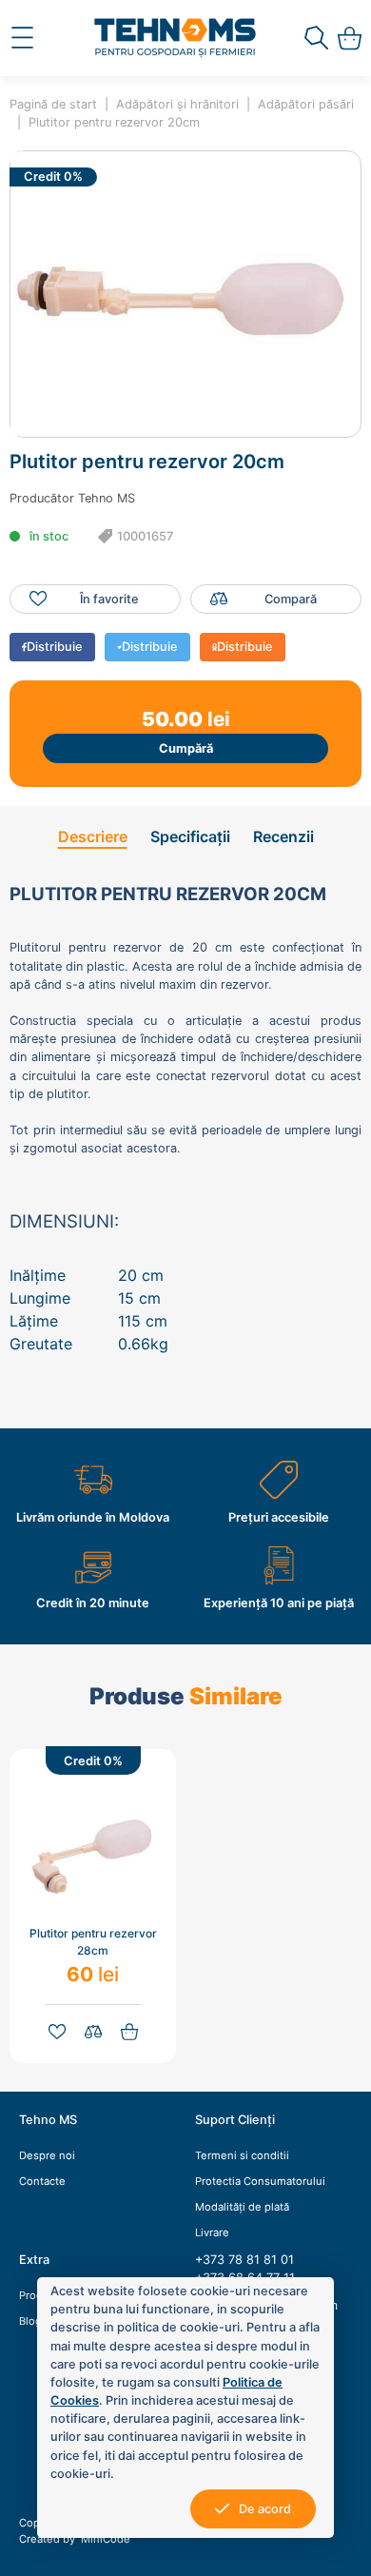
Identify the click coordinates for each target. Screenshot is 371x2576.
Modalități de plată (242, 2207)
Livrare (212, 2232)
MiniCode (104, 2539)
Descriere (93, 836)
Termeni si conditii (242, 2155)
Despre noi (47, 2155)
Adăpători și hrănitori (177, 104)
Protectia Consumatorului (260, 2181)
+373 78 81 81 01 (244, 2260)
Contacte (42, 2181)
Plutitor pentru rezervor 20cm (114, 122)
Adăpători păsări (306, 104)
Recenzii (283, 836)
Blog (30, 2321)
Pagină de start (53, 104)
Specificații (190, 836)
